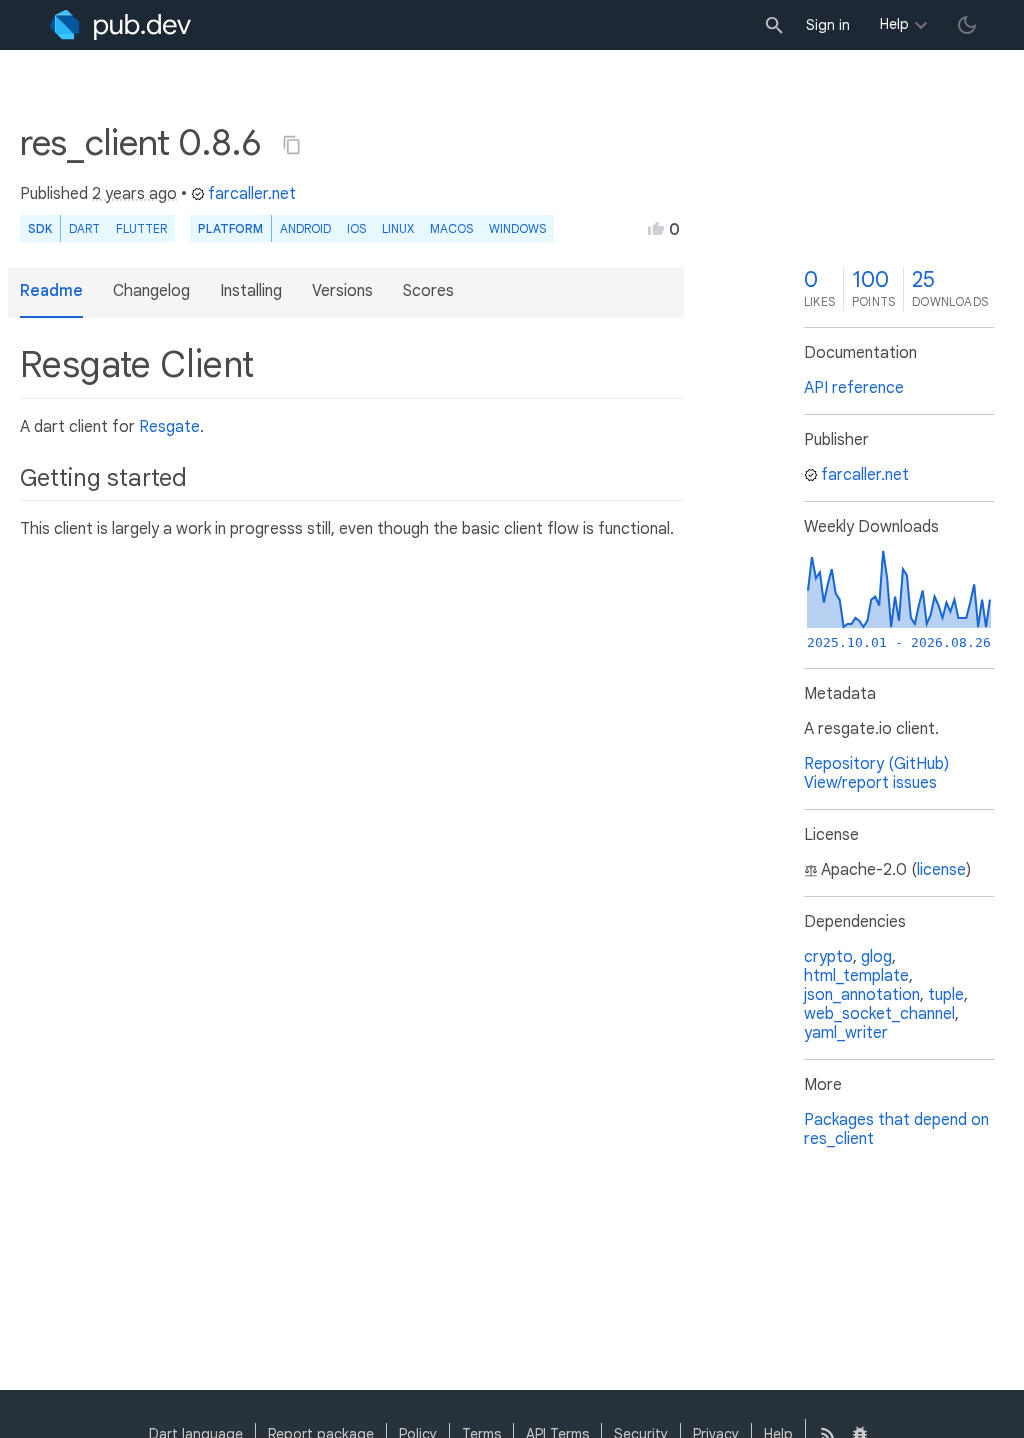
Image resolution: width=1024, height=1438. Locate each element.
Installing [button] (251, 291)
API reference (854, 388)
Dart (84, 228)
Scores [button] (428, 291)
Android (305, 228)
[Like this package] (656, 228)
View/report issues (870, 783)
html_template (856, 976)
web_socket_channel (879, 1014)
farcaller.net (252, 194)
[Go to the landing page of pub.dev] (120, 25)
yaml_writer (846, 1033)
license (941, 870)
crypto (828, 957)
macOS (451, 228)
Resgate (169, 427)
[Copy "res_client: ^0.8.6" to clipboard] (292, 145)
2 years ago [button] (134, 194)
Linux (398, 228)
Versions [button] (342, 291)
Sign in (828, 25)
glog (876, 957)
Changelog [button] (151, 291)
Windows (517, 228)
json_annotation (862, 995)
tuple (946, 995)
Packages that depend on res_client (896, 1129)
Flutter (141, 228)
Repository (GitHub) (876, 764)
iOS (356, 228)
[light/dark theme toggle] (967, 25)
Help (894, 24)
